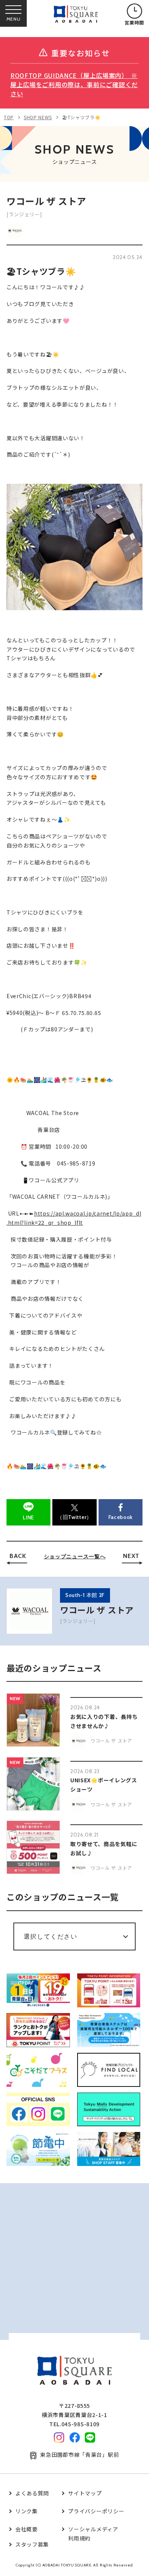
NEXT (131, 1556)
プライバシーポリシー (96, 2511)
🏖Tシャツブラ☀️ (81, 117)
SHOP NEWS (38, 117)
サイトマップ (85, 2493)
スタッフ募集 (32, 2544)
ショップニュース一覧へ (75, 1556)
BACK (18, 1556)
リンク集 (27, 2511)
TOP (9, 117)
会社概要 (27, 2529)
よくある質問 (32, 2493)
